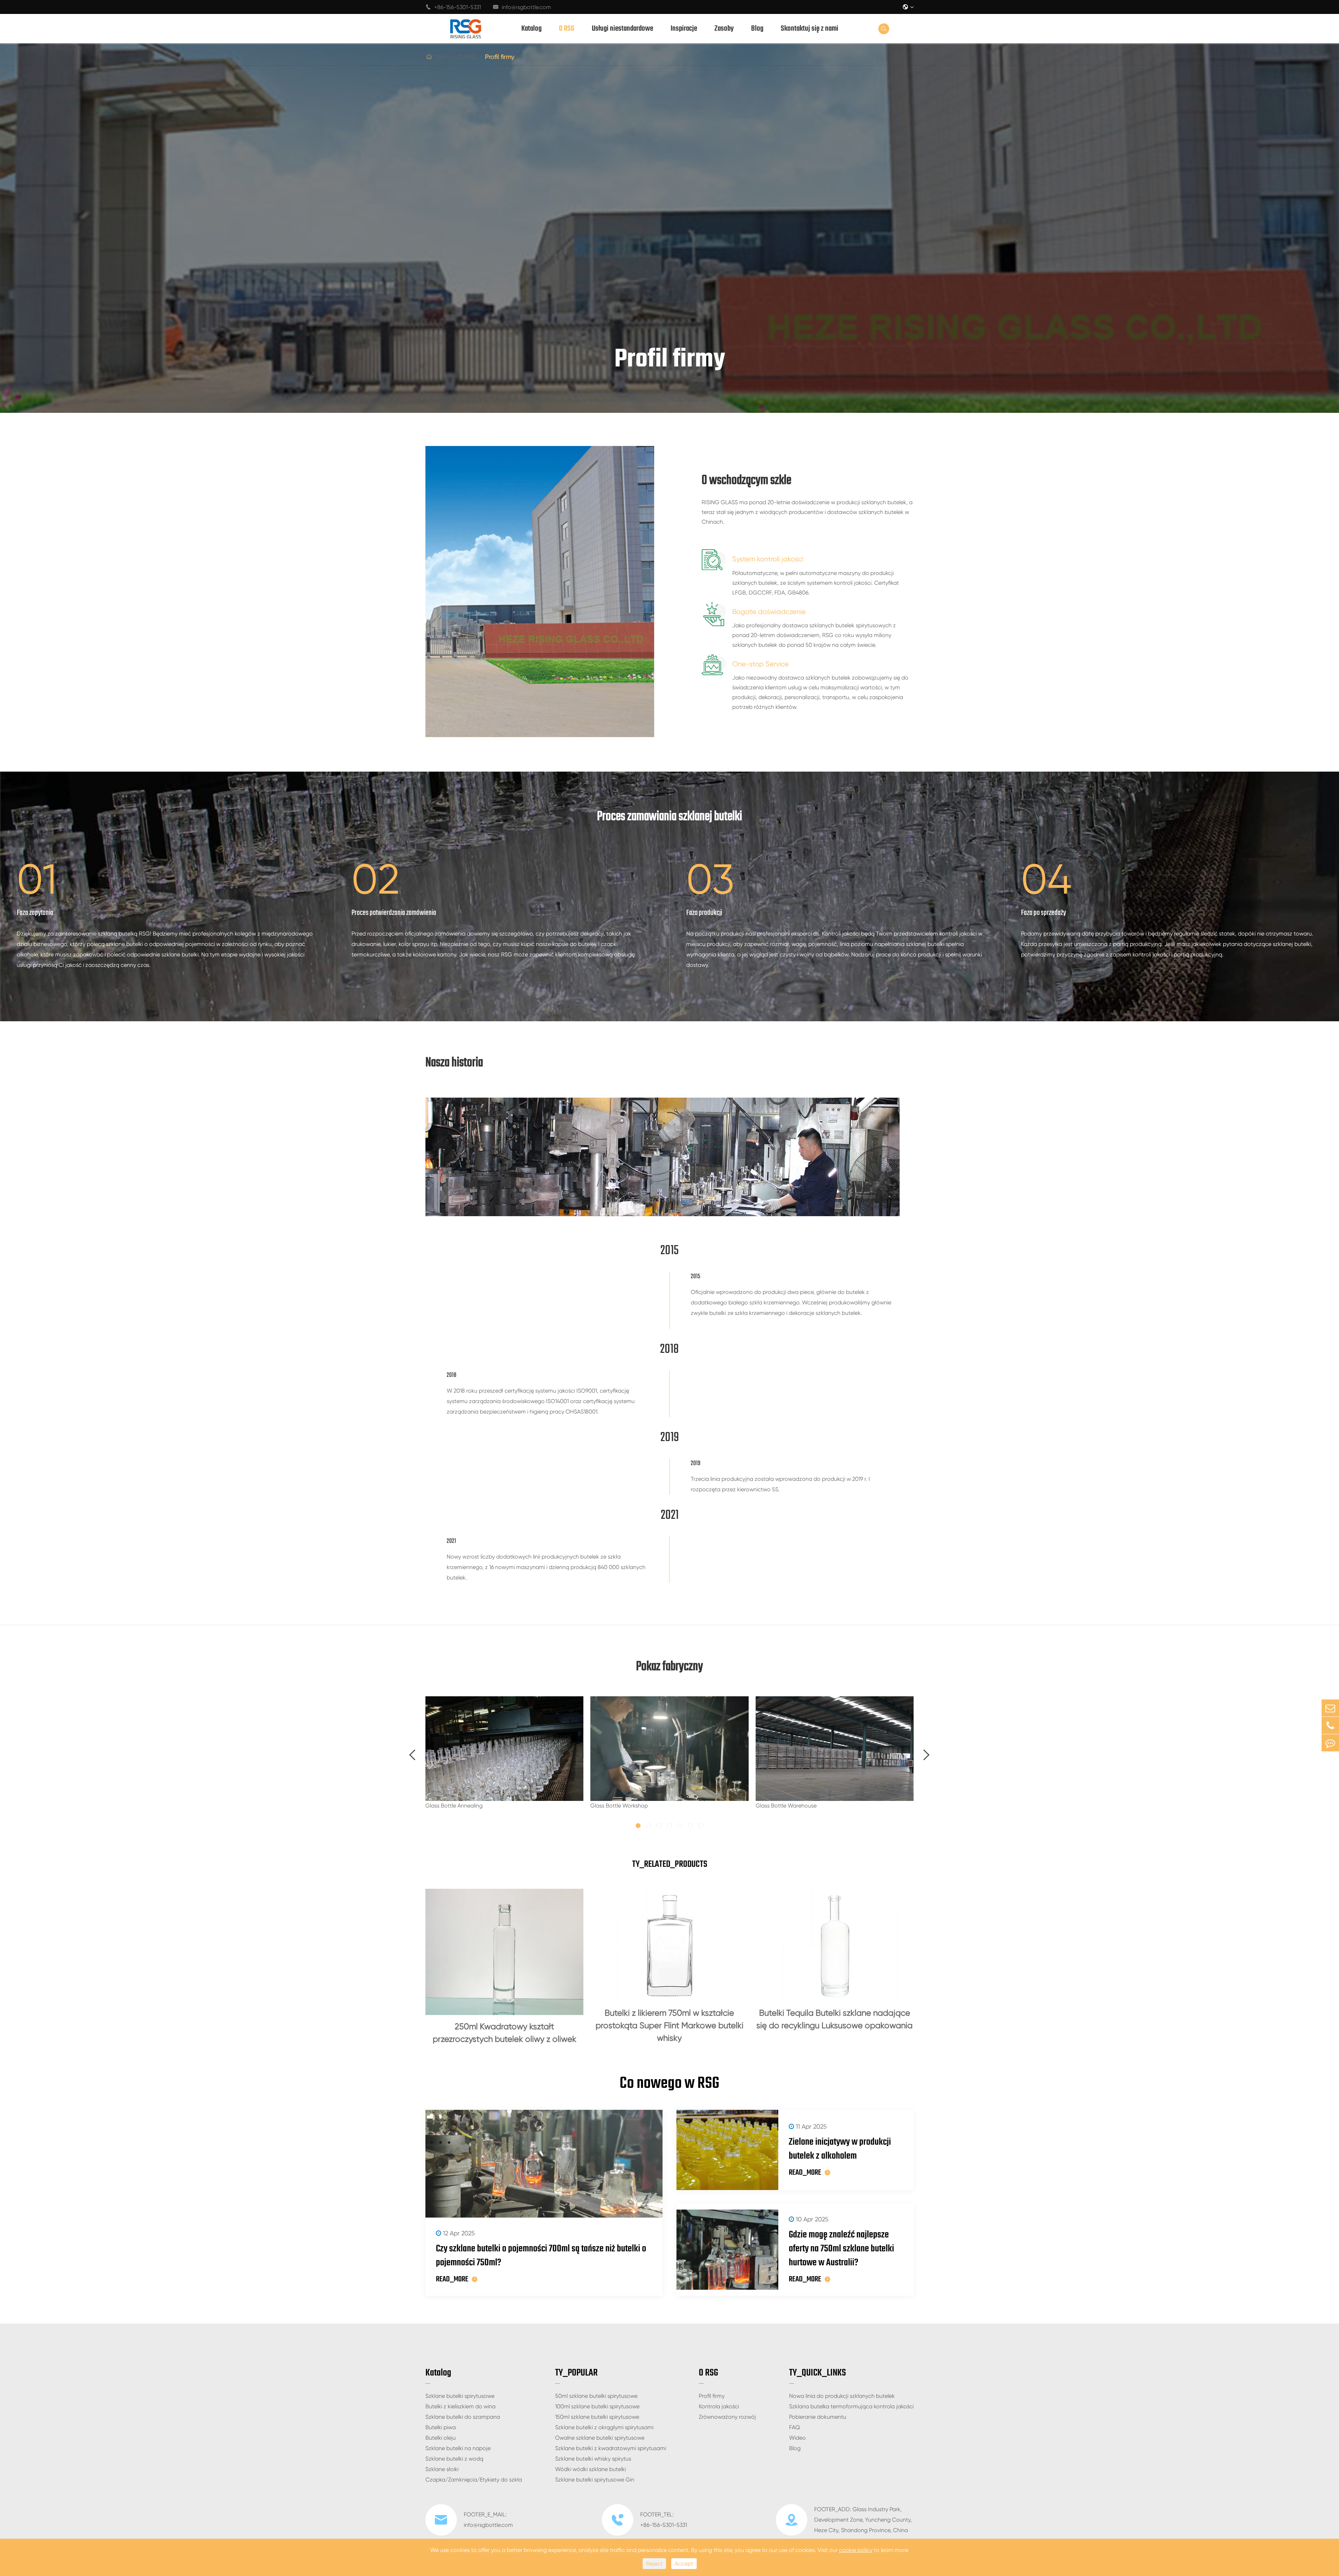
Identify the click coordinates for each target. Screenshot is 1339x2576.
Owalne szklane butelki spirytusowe (600, 2438)
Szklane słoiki (442, 2469)
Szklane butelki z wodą (454, 2459)
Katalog (531, 29)
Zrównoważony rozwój (727, 2417)
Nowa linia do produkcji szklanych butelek (842, 2396)
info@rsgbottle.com (522, 7)
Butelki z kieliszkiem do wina (460, 2406)
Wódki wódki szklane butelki (591, 2469)
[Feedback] (1330, 1743)
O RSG (567, 29)
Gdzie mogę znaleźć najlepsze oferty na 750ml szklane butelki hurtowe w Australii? (841, 2249)
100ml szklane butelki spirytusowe (597, 2406)
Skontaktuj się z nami (810, 29)
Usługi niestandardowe (622, 29)
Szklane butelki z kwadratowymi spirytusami (611, 2448)
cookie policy (856, 2550)
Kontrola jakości (719, 2406)
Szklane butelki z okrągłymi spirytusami (604, 2427)
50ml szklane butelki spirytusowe (596, 2396)
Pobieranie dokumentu (818, 2417)
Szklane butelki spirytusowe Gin (595, 2480)
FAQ (795, 2427)
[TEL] (1330, 1725)
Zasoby (724, 29)
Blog (757, 29)
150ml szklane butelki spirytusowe (597, 2417)
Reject (654, 2564)
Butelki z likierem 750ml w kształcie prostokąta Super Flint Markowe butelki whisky (669, 2025)
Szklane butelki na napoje (458, 2448)
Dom (443, 57)
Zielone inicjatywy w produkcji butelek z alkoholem (840, 2149)
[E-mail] (1330, 1708)
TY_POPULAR (576, 2373)
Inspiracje (684, 29)
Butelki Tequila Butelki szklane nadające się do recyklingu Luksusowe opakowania (834, 2019)
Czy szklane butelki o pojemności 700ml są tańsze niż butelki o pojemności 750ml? (541, 2256)
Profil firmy (500, 57)
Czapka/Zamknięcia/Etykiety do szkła (474, 2480)
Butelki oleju (441, 2438)
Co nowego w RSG (669, 2084)
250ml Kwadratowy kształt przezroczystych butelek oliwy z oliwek (505, 2033)
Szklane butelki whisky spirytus (593, 2459)
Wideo (797, 2438)
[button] (413, 1755)
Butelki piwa (441, 2427)
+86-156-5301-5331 (453, 7)
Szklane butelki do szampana (463, 2417)
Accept (684, 2564)
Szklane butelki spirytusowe (460, 2396)
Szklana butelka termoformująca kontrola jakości (851, 2406)
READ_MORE (452, 2279)
